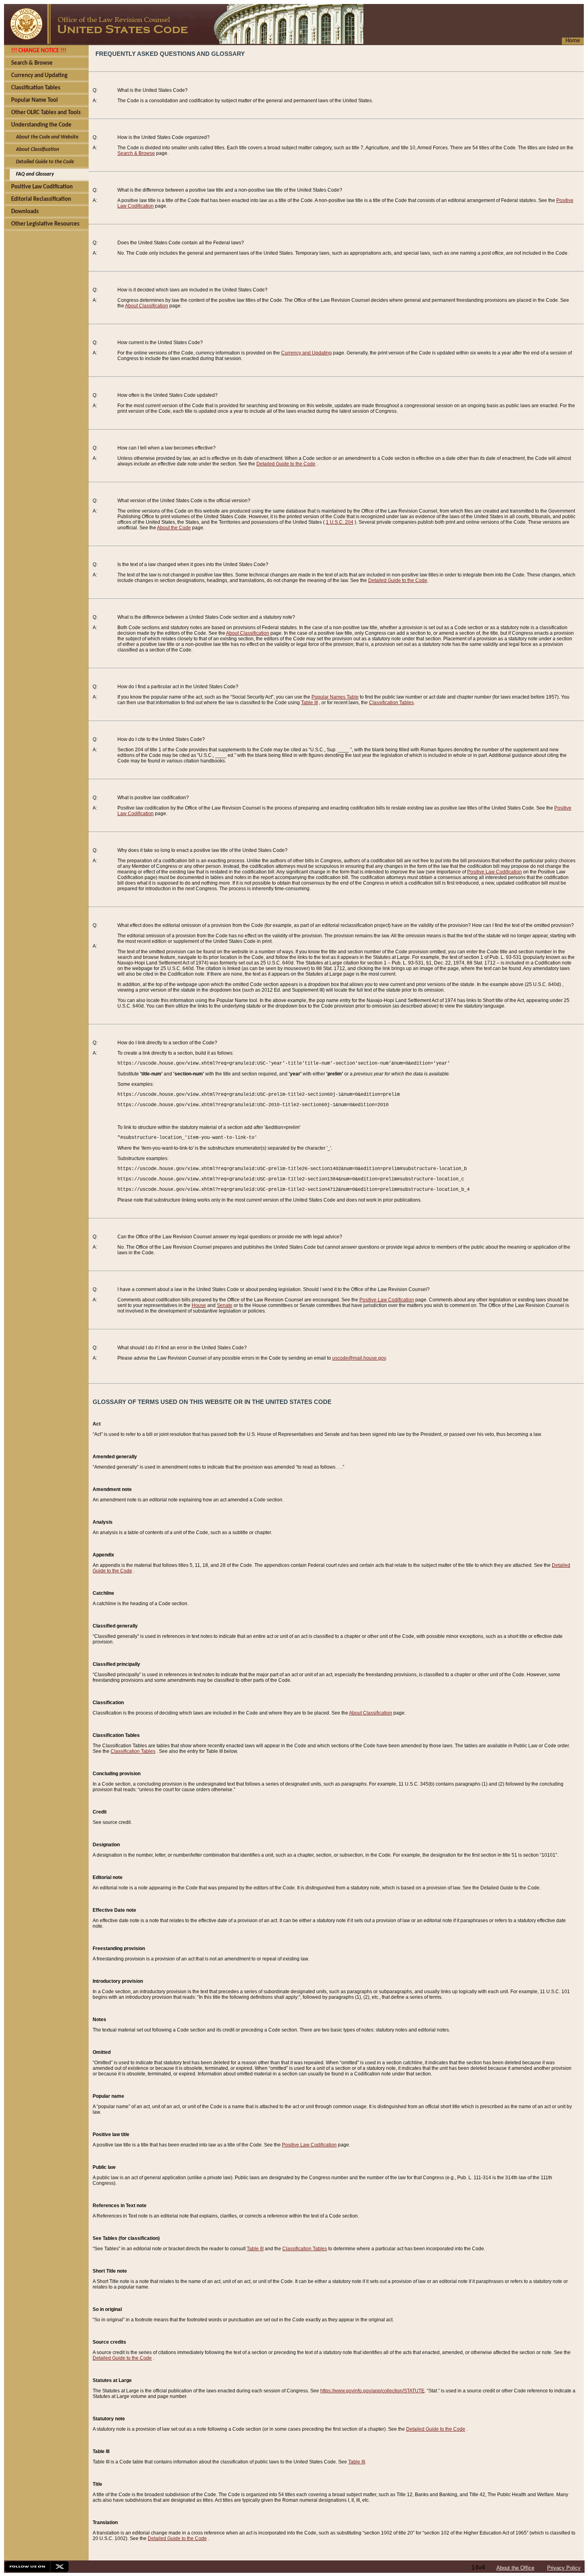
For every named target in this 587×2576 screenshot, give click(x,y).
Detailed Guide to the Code (286, 464)
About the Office (515, 2568)
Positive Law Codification (495, 872)
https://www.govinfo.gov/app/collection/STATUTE (372, 2391)
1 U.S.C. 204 (340, 522)
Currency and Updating (306, 353)
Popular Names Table (335, 697)
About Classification (147, 306)
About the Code (174, 528)
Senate (225, 1305)
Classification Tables (391, 703)
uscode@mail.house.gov (359, 1358)
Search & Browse (136, 153)
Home (573, 41)
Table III (309, 703)
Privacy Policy (564, 2568)
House (199, 1305)
